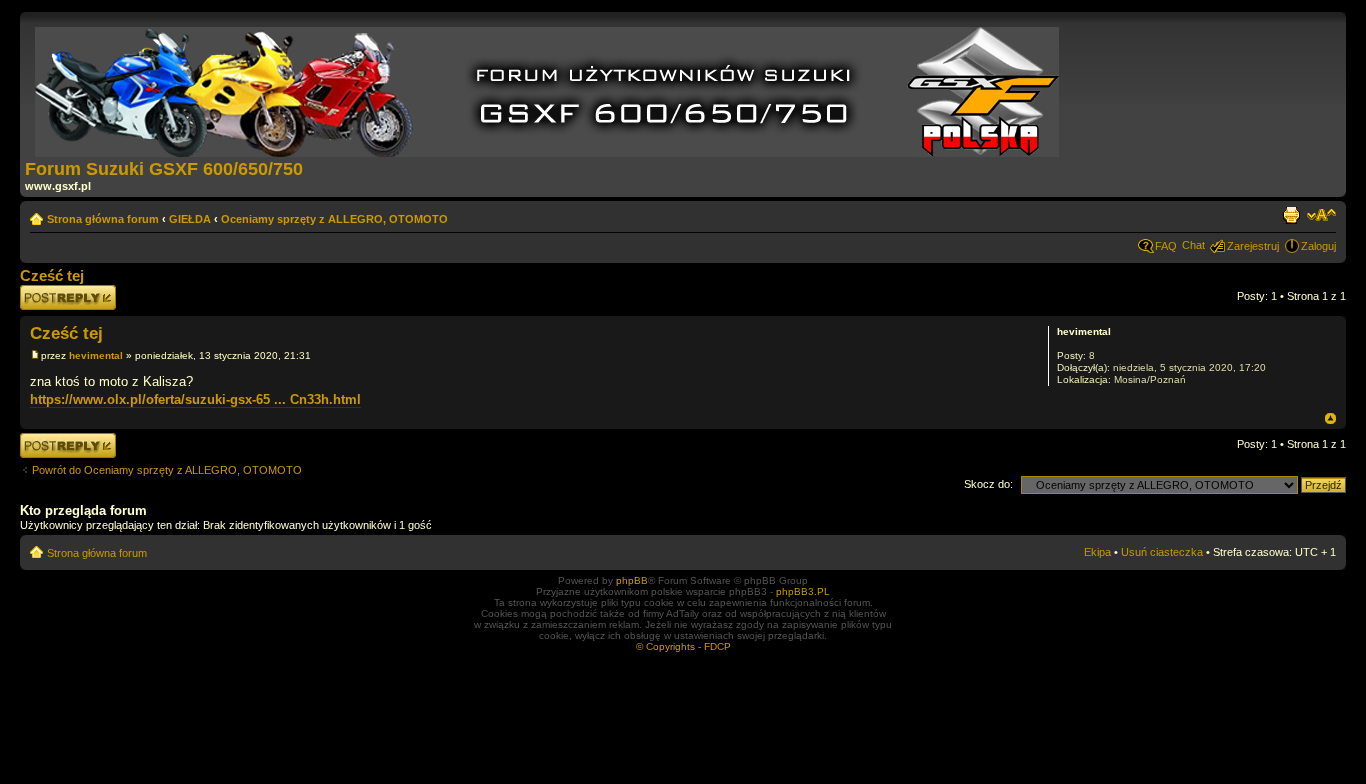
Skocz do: (988, 484)
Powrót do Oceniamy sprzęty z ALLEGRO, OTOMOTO (167, 470)
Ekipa (1097, 552)
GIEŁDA (190, 219)
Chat (1193, 245)
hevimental (96, 355)
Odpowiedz (47, 291)
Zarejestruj (1253, 246)
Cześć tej (52, 275)
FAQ (1166, 246)
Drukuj (1291, 215)
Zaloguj (1318, 246)
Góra (1330, 418)
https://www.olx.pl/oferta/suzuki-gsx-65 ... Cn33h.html (195, 399)
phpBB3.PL (803, 591)
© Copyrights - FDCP (683, 646)
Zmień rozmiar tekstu (1321, 215)
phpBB (632, 580)
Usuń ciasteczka (1162, 552)
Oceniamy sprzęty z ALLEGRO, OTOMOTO (334, 219)
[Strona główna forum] (548, 88)
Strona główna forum (103, 219)
